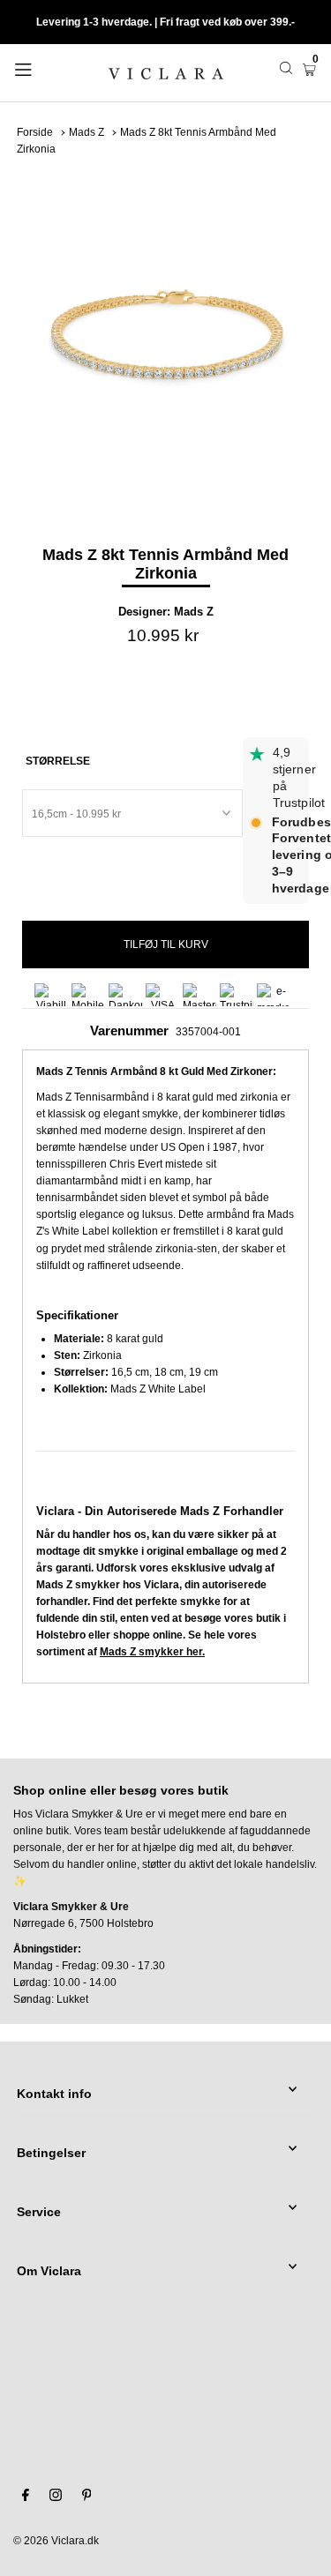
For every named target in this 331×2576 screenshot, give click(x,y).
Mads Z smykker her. (152, 1652)
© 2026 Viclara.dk (56, 2541)
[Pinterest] (87, 2498)
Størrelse (58, 761)
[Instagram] (56, 2498)
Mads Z (87, 132)
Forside (35, 132)
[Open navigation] (43, 68)
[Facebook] (26, 2498)
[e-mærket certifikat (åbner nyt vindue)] (274, 995)
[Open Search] (286, 68)
